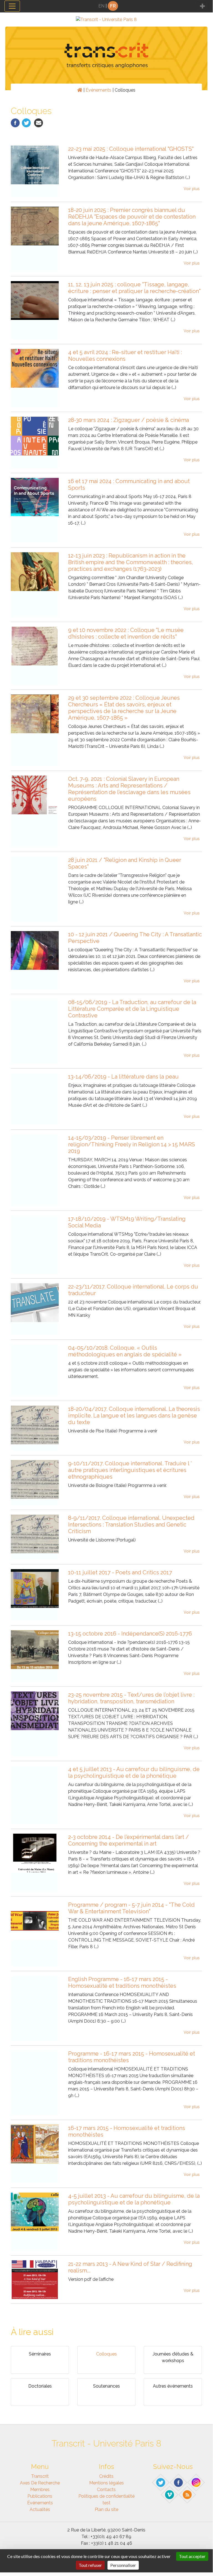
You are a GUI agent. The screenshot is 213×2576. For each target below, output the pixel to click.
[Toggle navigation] (12, 6)
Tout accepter (192, 2556)
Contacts (106, 2490)
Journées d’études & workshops (173, 2357)
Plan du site (106, 2509)
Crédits (106, 2476)
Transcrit (40, 2476)
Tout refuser (90, 2565)
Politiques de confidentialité (106, 2496)
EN (101, 6)
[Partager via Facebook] (15, 122)
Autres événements (173, 2386)
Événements (98, 90)
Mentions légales (106, 2483)
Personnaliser (123, 2565)
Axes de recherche (40, 2483)
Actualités (40, 2509)
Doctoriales (40, 2386)
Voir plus (192, 189)
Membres (40, 2490)
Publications (40, 2496)
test (106, 2503)
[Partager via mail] (39, 122)
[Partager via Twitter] (26, 122)
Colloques (106, 2354)
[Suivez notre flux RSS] (188, 2494)
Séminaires (40, 2354)
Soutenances (106, 2386)
